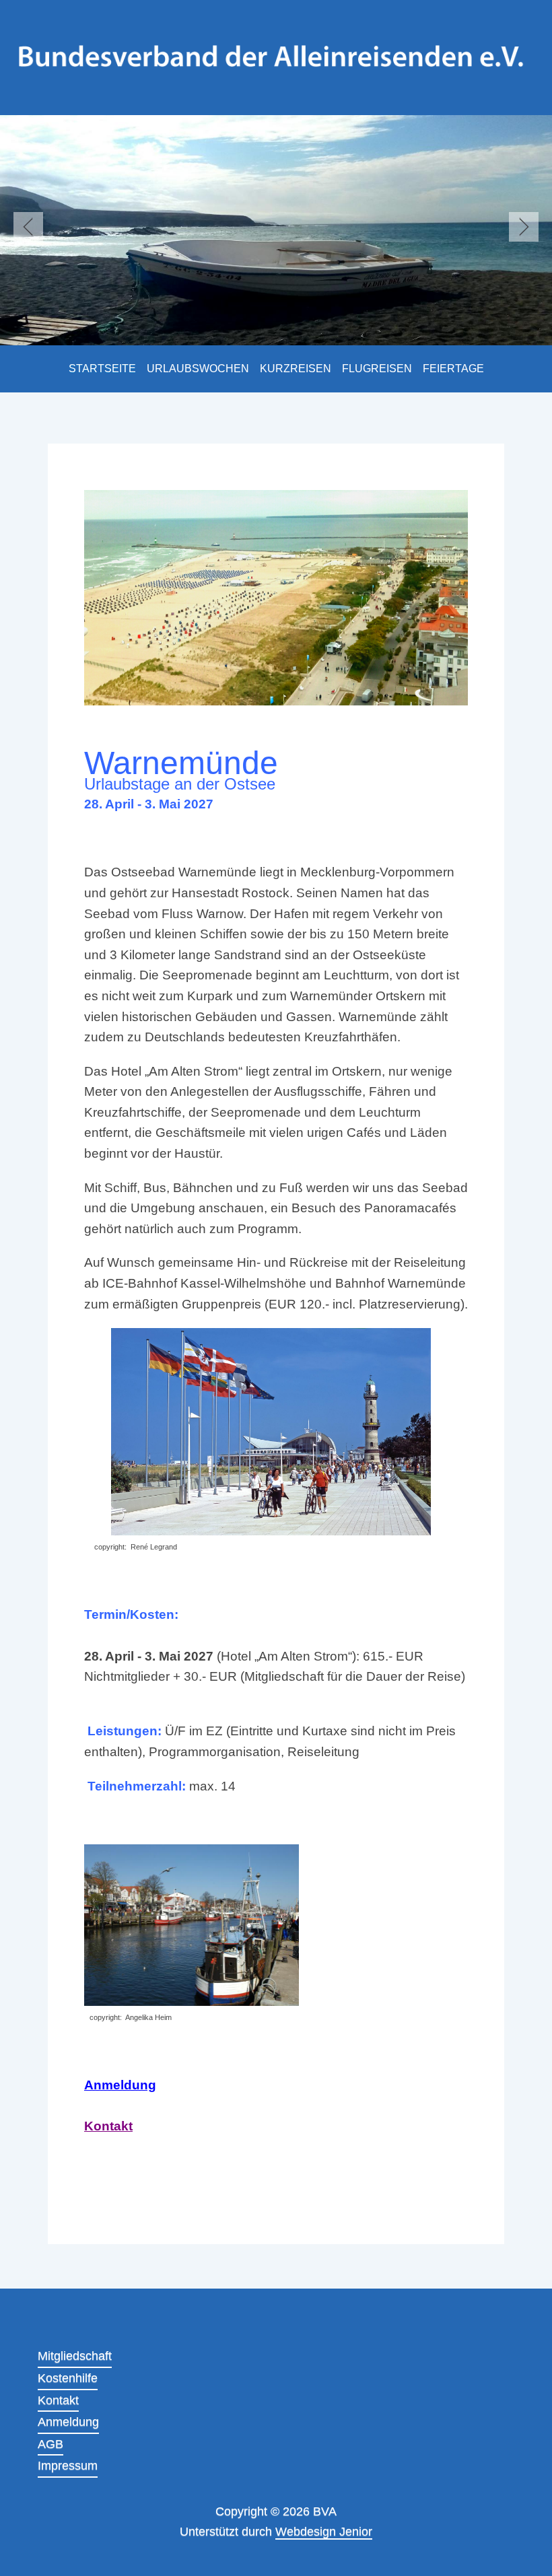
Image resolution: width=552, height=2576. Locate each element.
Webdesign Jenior (324, 2532)
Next (524, 227)
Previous (28, 227)
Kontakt (108, 2126)
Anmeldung (120, 2085)
